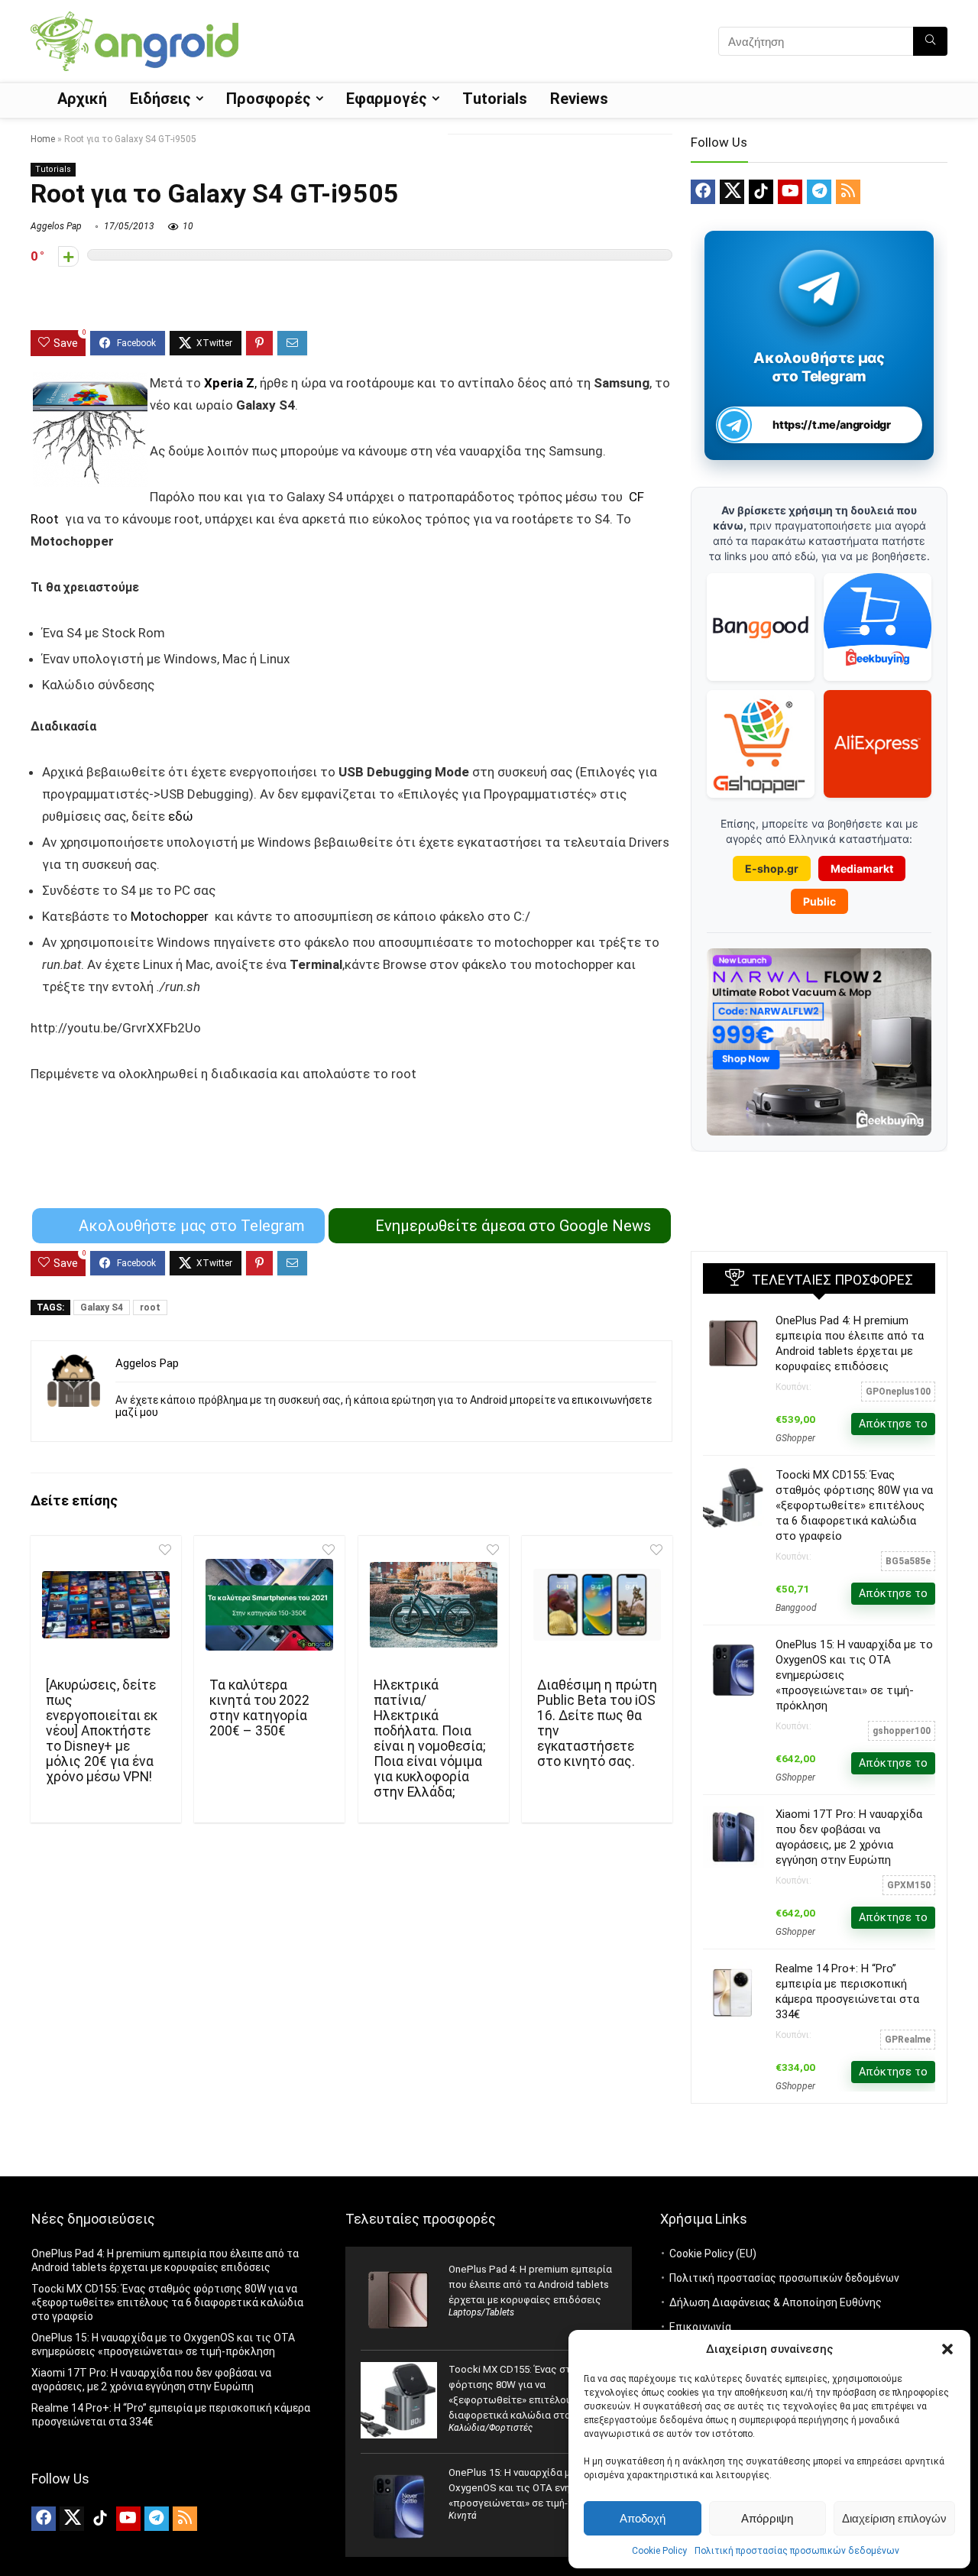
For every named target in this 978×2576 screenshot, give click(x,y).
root (150, 1307)
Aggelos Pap (56, 226)
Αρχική (82, 99)
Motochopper (173, 916)
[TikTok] (761, 192)
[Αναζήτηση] (930, 41)
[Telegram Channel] (819, 288)
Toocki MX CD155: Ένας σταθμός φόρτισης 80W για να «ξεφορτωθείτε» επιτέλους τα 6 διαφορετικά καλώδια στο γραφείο (854, 1505)
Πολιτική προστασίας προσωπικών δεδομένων (797, 2551)
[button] (947, 2349)
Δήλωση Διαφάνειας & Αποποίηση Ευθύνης (776, 2302)
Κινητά (463, 2516)
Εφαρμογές (387, 99)
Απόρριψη (767, 2518)
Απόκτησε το (893, 1424)
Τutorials (495, 99)
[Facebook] (703, 192)
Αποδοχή (643, 2518)
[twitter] (732, 192)
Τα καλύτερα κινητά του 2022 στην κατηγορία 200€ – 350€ (259, 1708)
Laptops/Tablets (481, 2312)
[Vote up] (68, 256)
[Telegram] (819, 192)
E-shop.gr (772, 868)
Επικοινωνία (700, 2327)
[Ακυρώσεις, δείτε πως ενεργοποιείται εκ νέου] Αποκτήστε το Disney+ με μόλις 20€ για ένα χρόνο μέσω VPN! (102, 1731)
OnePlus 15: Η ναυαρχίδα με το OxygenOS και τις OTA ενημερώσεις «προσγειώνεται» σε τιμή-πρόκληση (532, 2488)
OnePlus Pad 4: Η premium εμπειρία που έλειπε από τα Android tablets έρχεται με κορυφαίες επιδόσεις (530, 2284)
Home (43, 139)
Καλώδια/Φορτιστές (491, 2428)
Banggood (796, 1608)
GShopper (795, 1438)
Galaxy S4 (102, 1307)
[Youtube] (790, 192)
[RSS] (848, 192)
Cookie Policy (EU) (713, 2254)
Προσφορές (269, 99)
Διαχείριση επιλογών (894, 2518)
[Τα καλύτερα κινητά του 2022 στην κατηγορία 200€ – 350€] (269, 1605)
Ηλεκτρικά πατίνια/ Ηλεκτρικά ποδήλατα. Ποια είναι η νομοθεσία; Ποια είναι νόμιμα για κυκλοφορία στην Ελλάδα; (429, 1738)
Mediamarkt (862, 868)
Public (819, 901)
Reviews (579, 99)
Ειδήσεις (160, 99)
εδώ (181, 816)
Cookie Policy (659, 2551)
